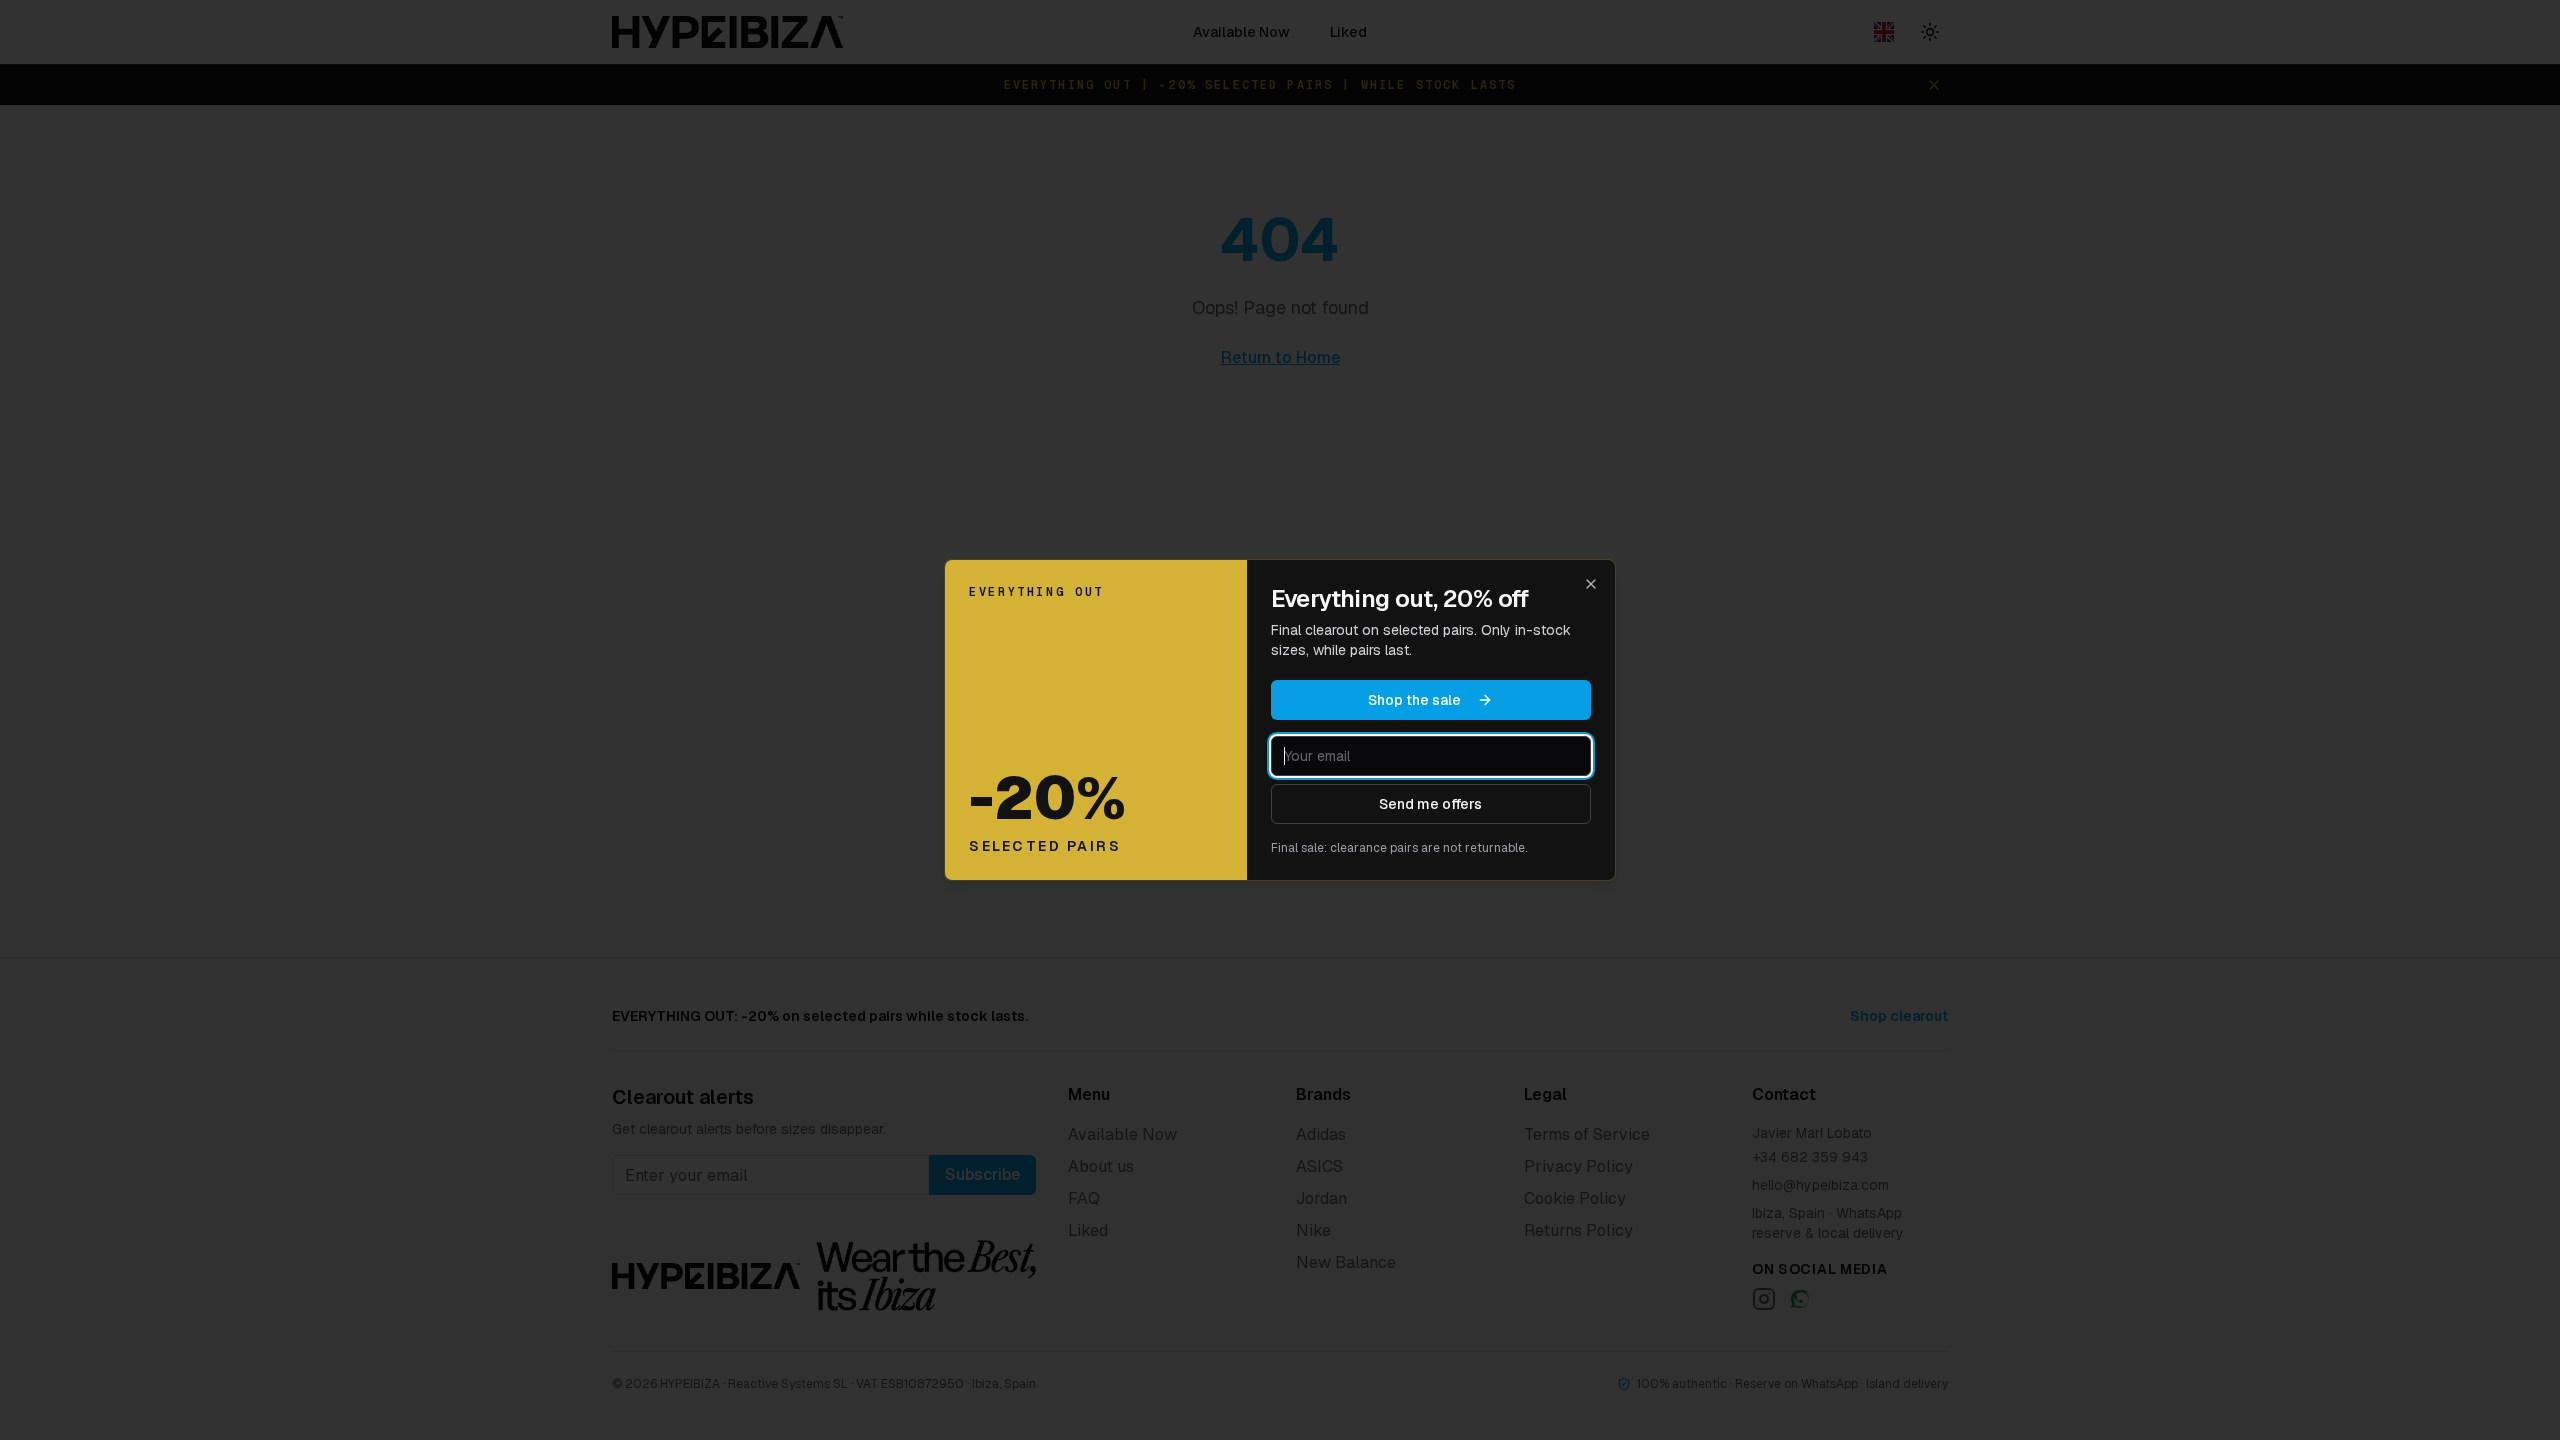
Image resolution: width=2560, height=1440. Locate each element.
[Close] (1591, 584)
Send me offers (1430, 804)
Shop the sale (1414, 700)
